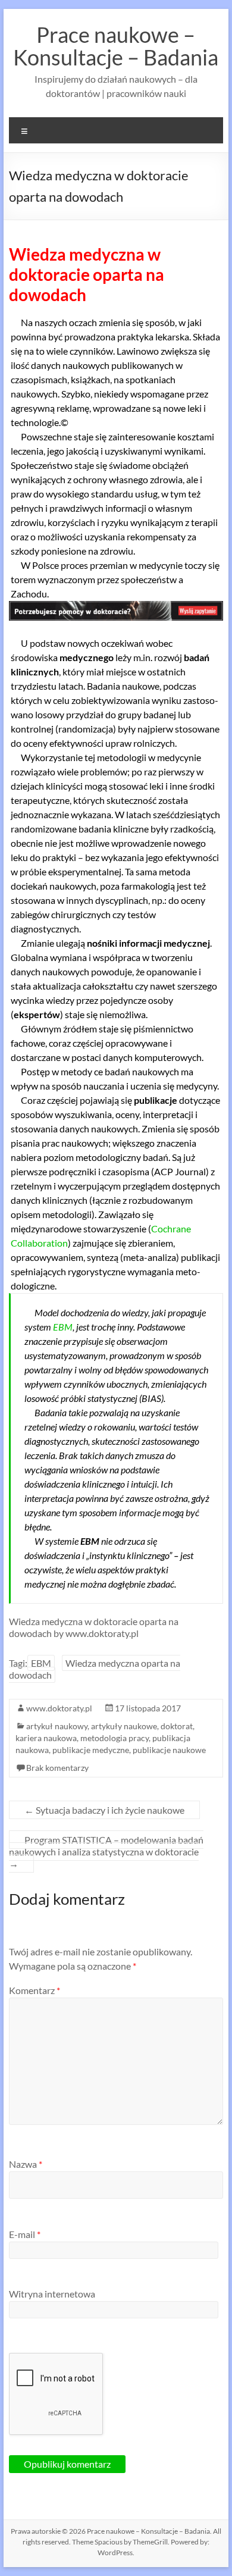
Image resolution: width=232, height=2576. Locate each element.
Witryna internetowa (52, 2294)
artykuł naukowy (57, 1726)
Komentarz (35, 1990)
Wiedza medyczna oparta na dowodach (95, 1669)
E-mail (25, 2234)
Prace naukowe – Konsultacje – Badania (116, 46)
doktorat (177, 1726)
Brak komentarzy (57, 1768)
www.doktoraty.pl (59, 1708)
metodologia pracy (115, 1738)
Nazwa (26, 2164)
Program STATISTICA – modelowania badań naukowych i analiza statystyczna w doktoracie (106, 1852)
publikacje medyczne (91, 1750)
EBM (63, 1327)
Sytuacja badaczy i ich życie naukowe (104, 1810)
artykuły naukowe (124, 1726)
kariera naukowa (46, 1738)
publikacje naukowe (169, 1750)
